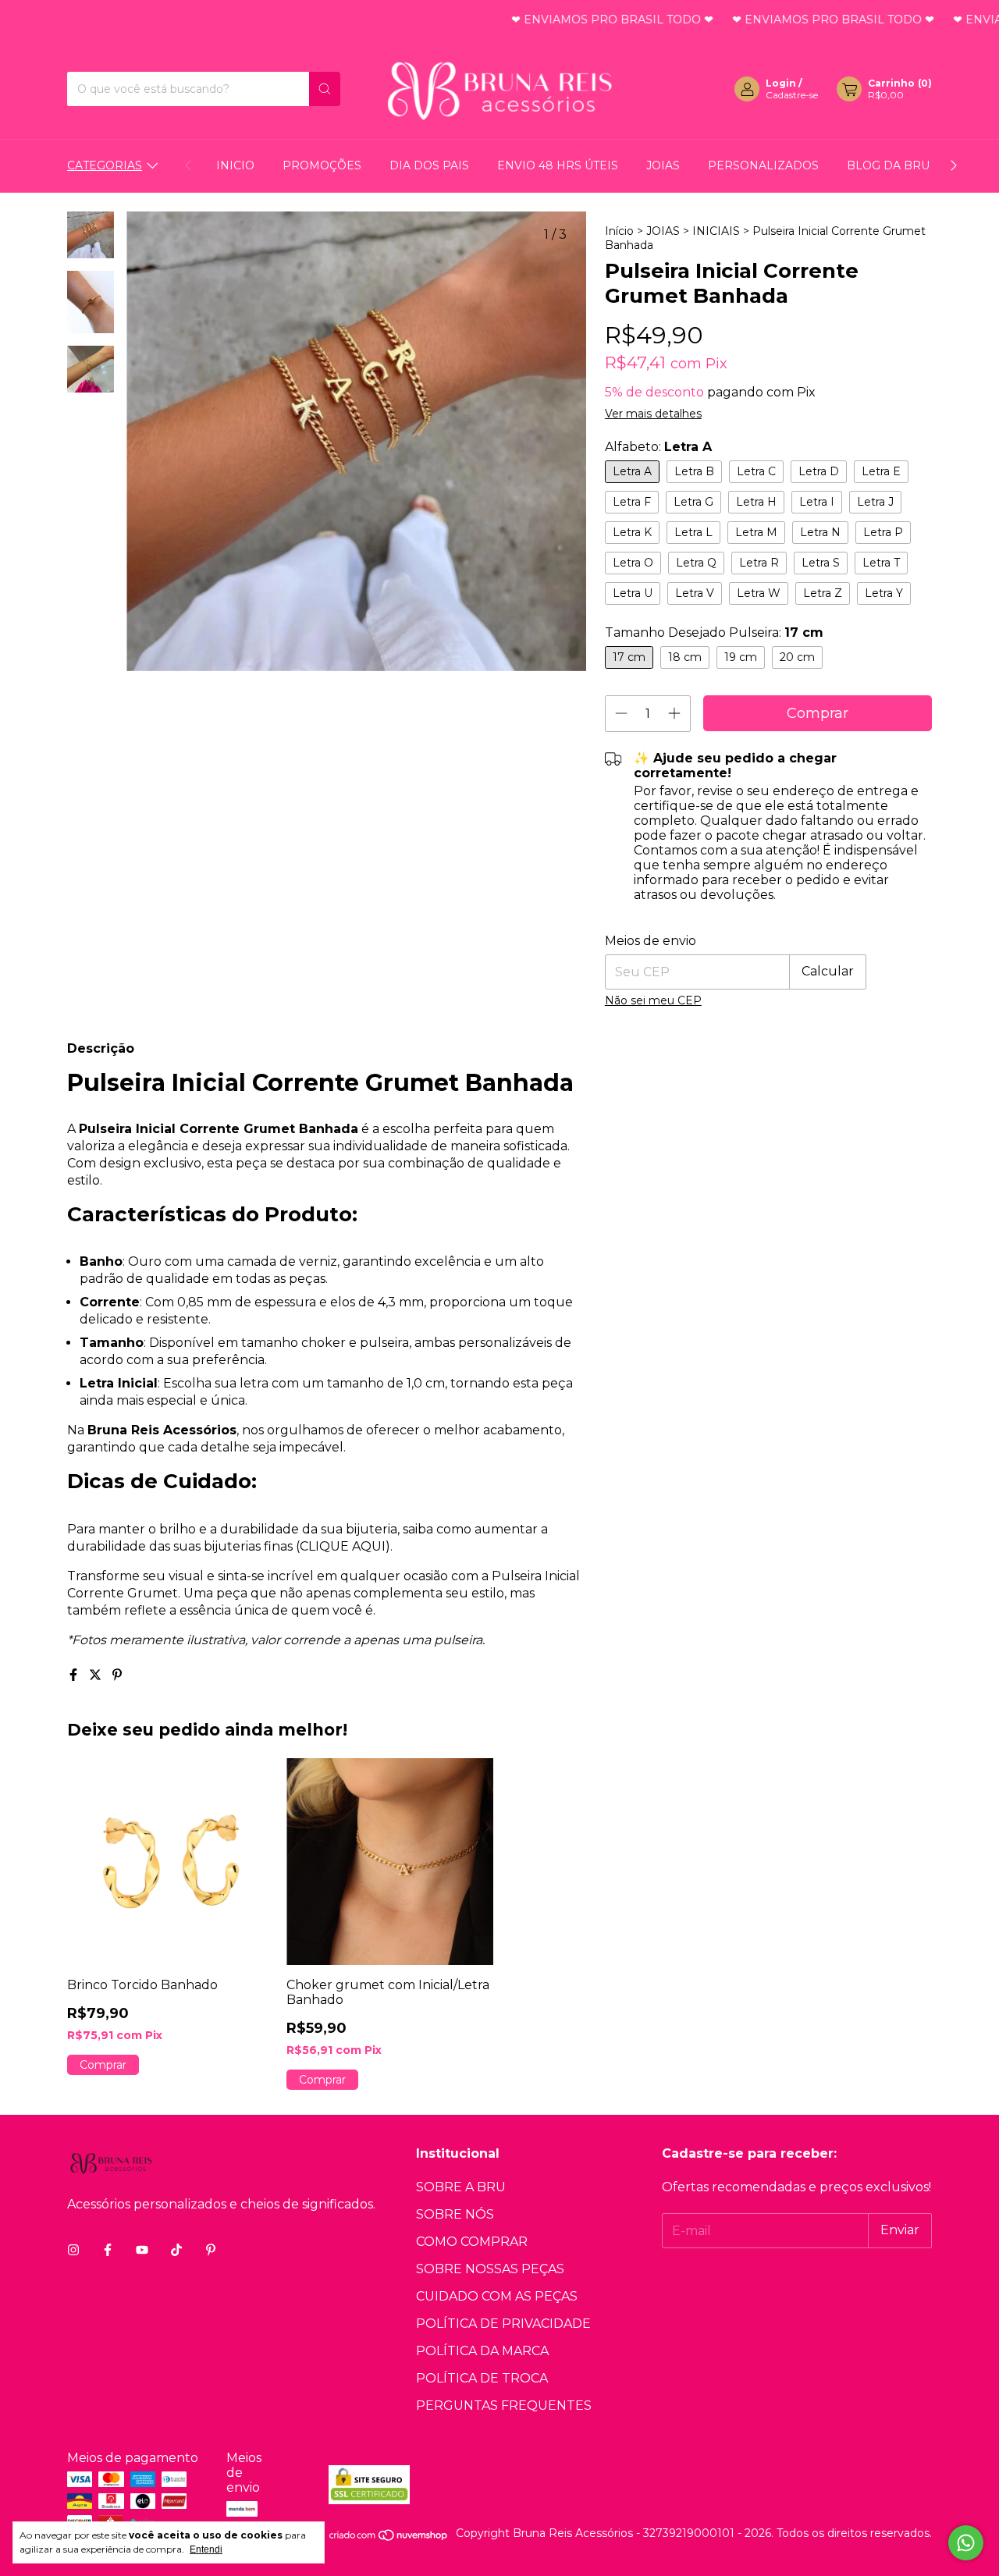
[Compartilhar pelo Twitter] (97, 1675)
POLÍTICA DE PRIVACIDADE (503, 2324)
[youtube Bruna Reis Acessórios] (142, 2250)
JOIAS (663, 165)
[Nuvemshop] (389, 2538)
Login (781, 83)
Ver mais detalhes (653, 414)
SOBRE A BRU (461, 2187)
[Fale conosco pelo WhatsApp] (966, 2543)
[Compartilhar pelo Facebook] (75, 1675)
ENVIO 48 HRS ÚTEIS (558, 165)
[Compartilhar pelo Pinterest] (117, 1675)
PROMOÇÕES (322, 165)
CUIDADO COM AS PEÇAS (497, 2296)
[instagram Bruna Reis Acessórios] (73, 2250)
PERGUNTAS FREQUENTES (504, 2405)
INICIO (235, 165)
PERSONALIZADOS (763, 165)
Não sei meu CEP (653, 1000)
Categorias (105, 165)
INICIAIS (716, 231)
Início (619, 231)
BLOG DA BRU (888, 165)
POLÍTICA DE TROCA (482, 2378)
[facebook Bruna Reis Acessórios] (108, 2250)
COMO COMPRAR (472, 2242)
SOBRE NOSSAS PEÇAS (490, 2269)
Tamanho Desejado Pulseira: (714, 632)
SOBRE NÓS (455, 2214)
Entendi (206, 2549)
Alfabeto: (658, 447)
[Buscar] (325, 89)
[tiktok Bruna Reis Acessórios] (176, 2250)
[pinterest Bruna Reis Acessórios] (211, 2250)
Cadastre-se (792, 95)
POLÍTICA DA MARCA (482, 2351)
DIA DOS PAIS (429, 165)
